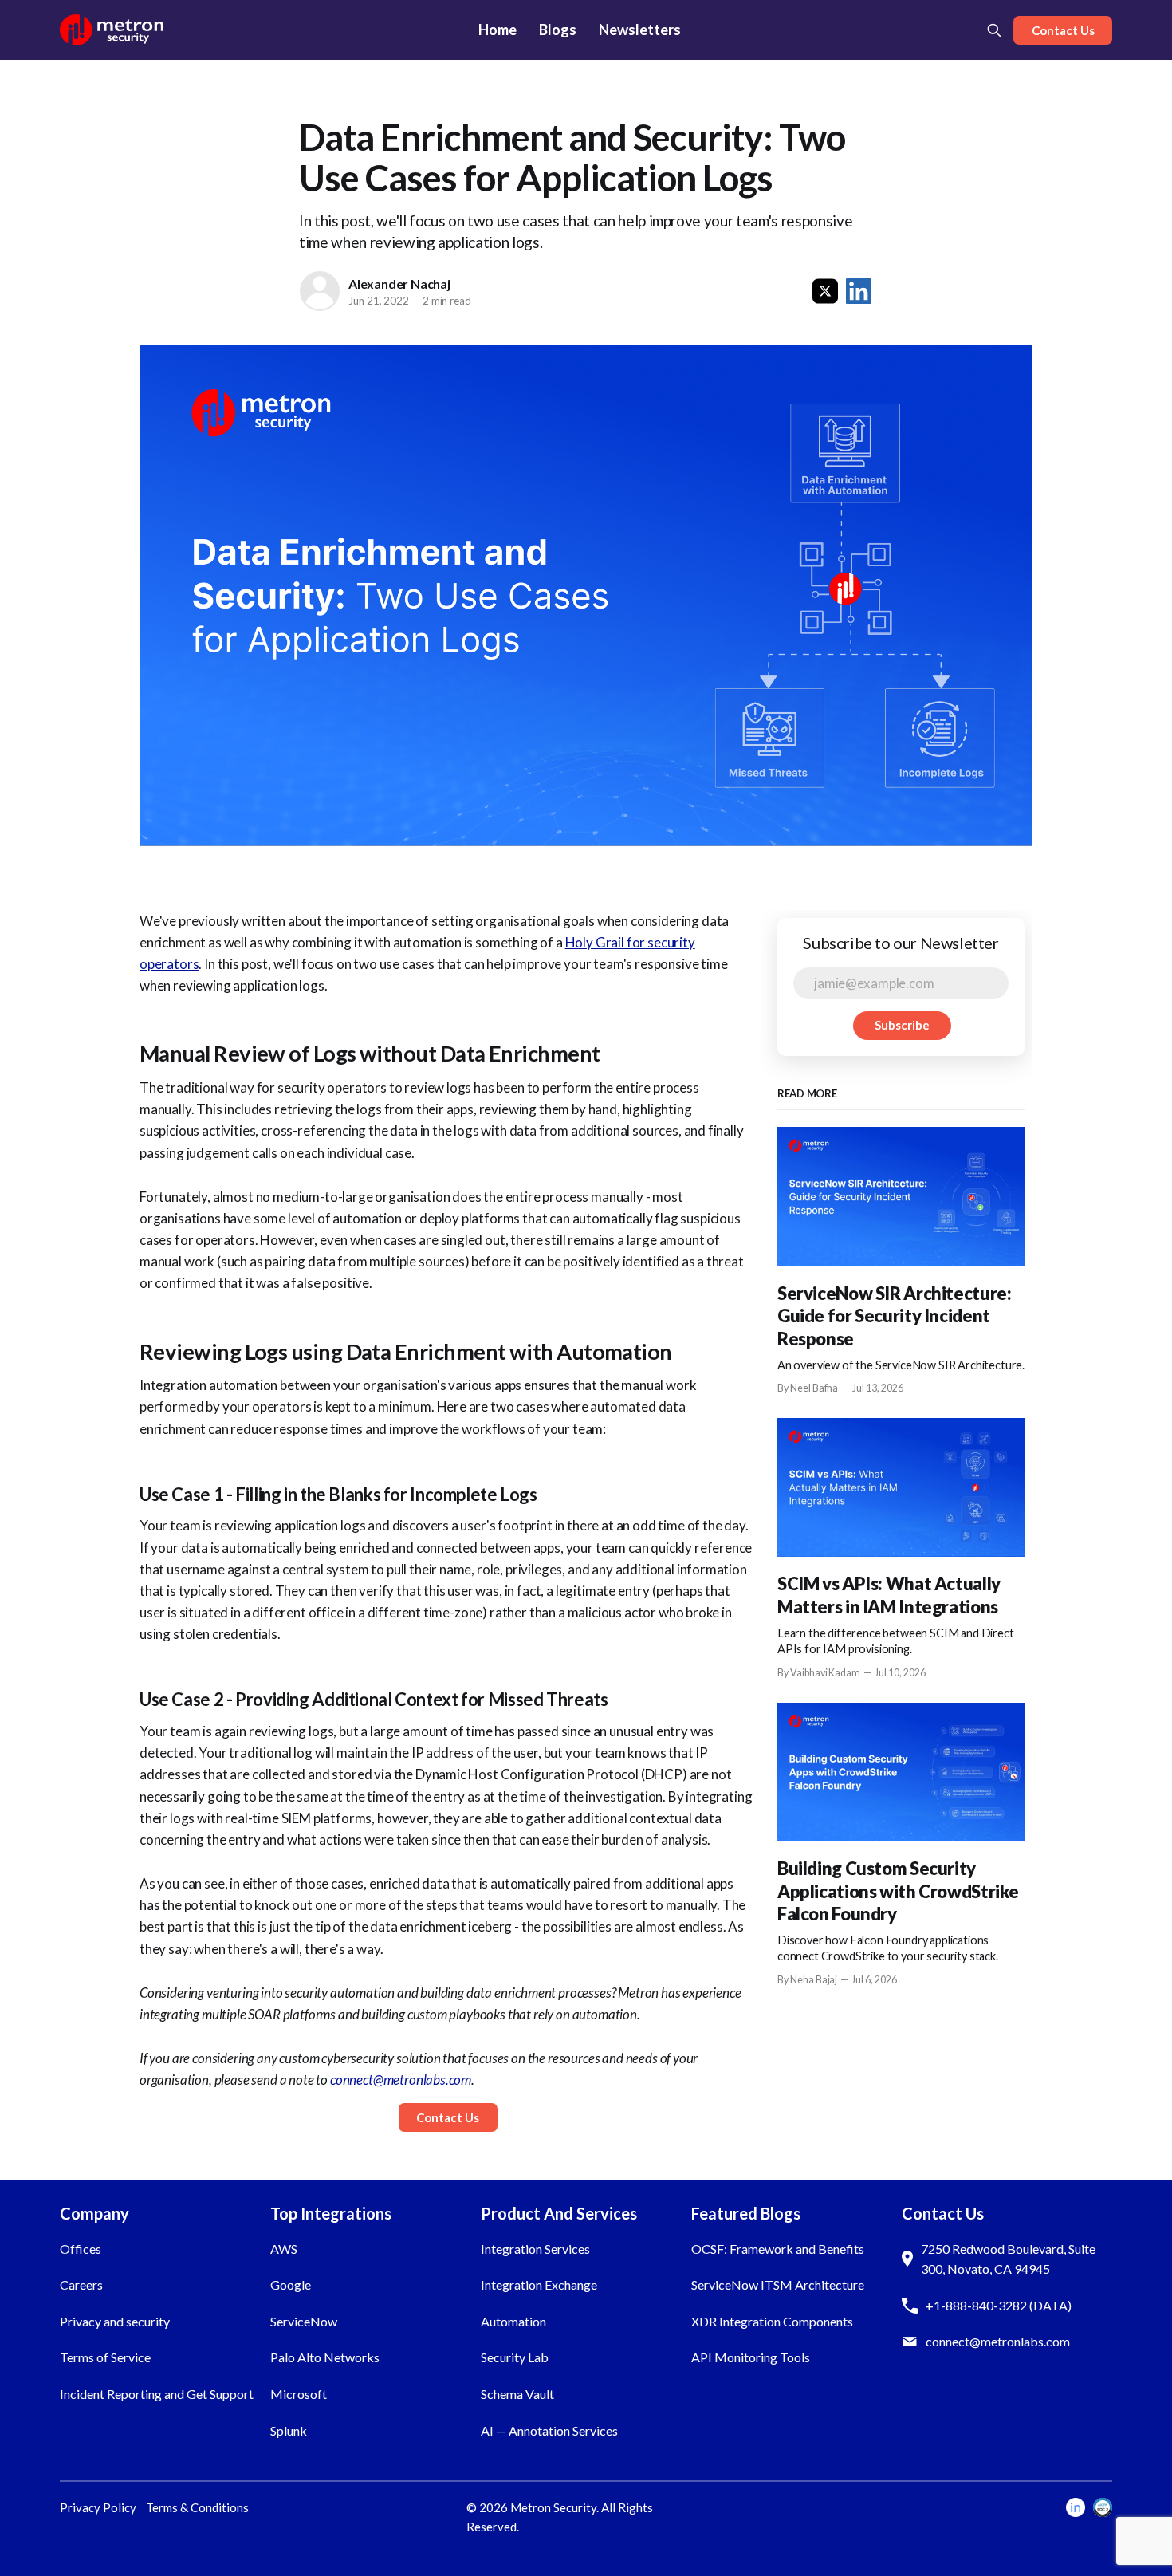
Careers (81, 2285)
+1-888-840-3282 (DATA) (999, 2305)
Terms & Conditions (197, 2507)
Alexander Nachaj (399, 284)
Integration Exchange (539, 2285)
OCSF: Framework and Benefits (778, 2249)
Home (498, 30)
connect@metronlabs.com (998, 2341)
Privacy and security (115, 2321)
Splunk (289, 2430)
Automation (513, 2321)
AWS (284, 2249)
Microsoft (299, 2394)
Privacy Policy (98, 2507)
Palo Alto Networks (325, 2357)
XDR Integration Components (772, 2321)
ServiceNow (304, 2321)
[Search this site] (994, 30)
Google (291, 2285)
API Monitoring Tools (751, 2357)
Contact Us (1063, 30)
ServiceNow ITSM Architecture (778, 2285)
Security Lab (515, 2357)
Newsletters (640, 30)
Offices (81, 2249)
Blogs (558, 30)
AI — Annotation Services (549, 2430)
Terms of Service (105, 2357)
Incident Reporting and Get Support (157, 2394)
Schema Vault (517, 2394)
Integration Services (535, 2249)
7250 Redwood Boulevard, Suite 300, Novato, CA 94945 (1008, 2259)
